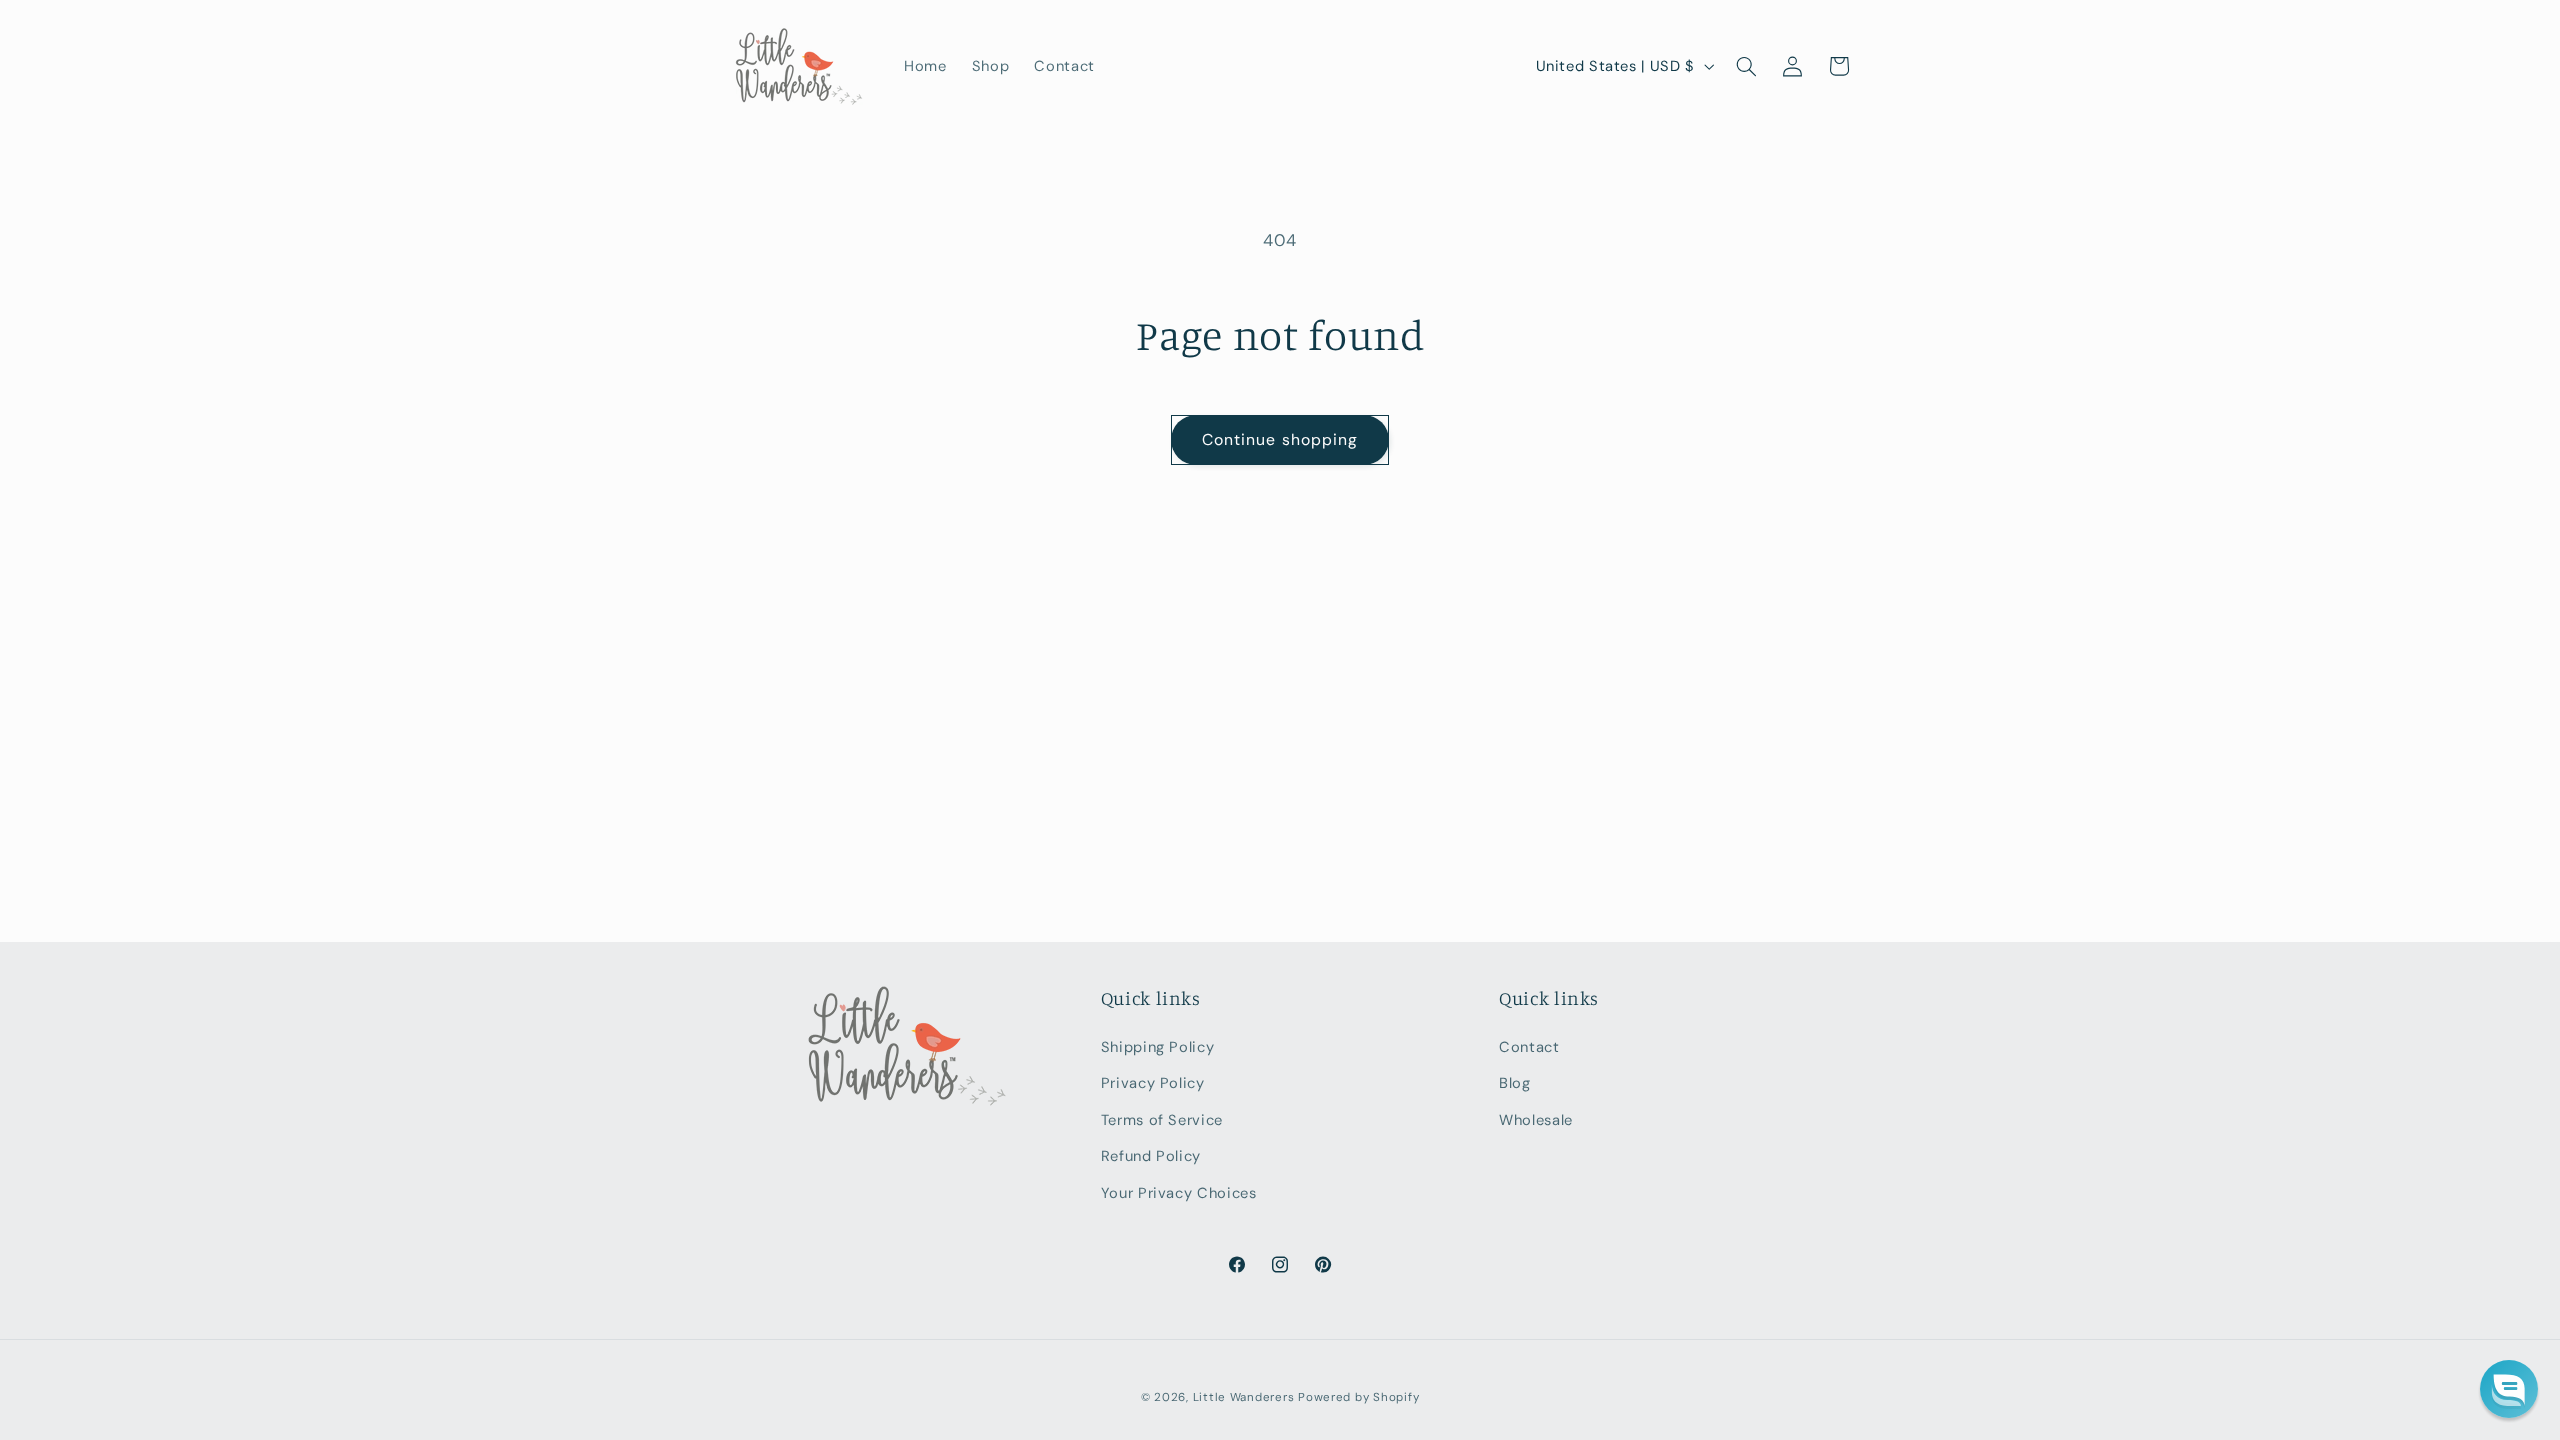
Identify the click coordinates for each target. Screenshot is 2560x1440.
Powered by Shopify (1358, 1397)
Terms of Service (1162, 1120)
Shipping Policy (1157, 1047)
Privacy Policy (1153, 1083)
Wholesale (1536, 1120)
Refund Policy (1151, 1156)
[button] (1746, 66)
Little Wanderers (1244, 1397)
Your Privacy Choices (1179, 1193)
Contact (1529, 1047)
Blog (1515, 1083)
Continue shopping (1280, 439)
